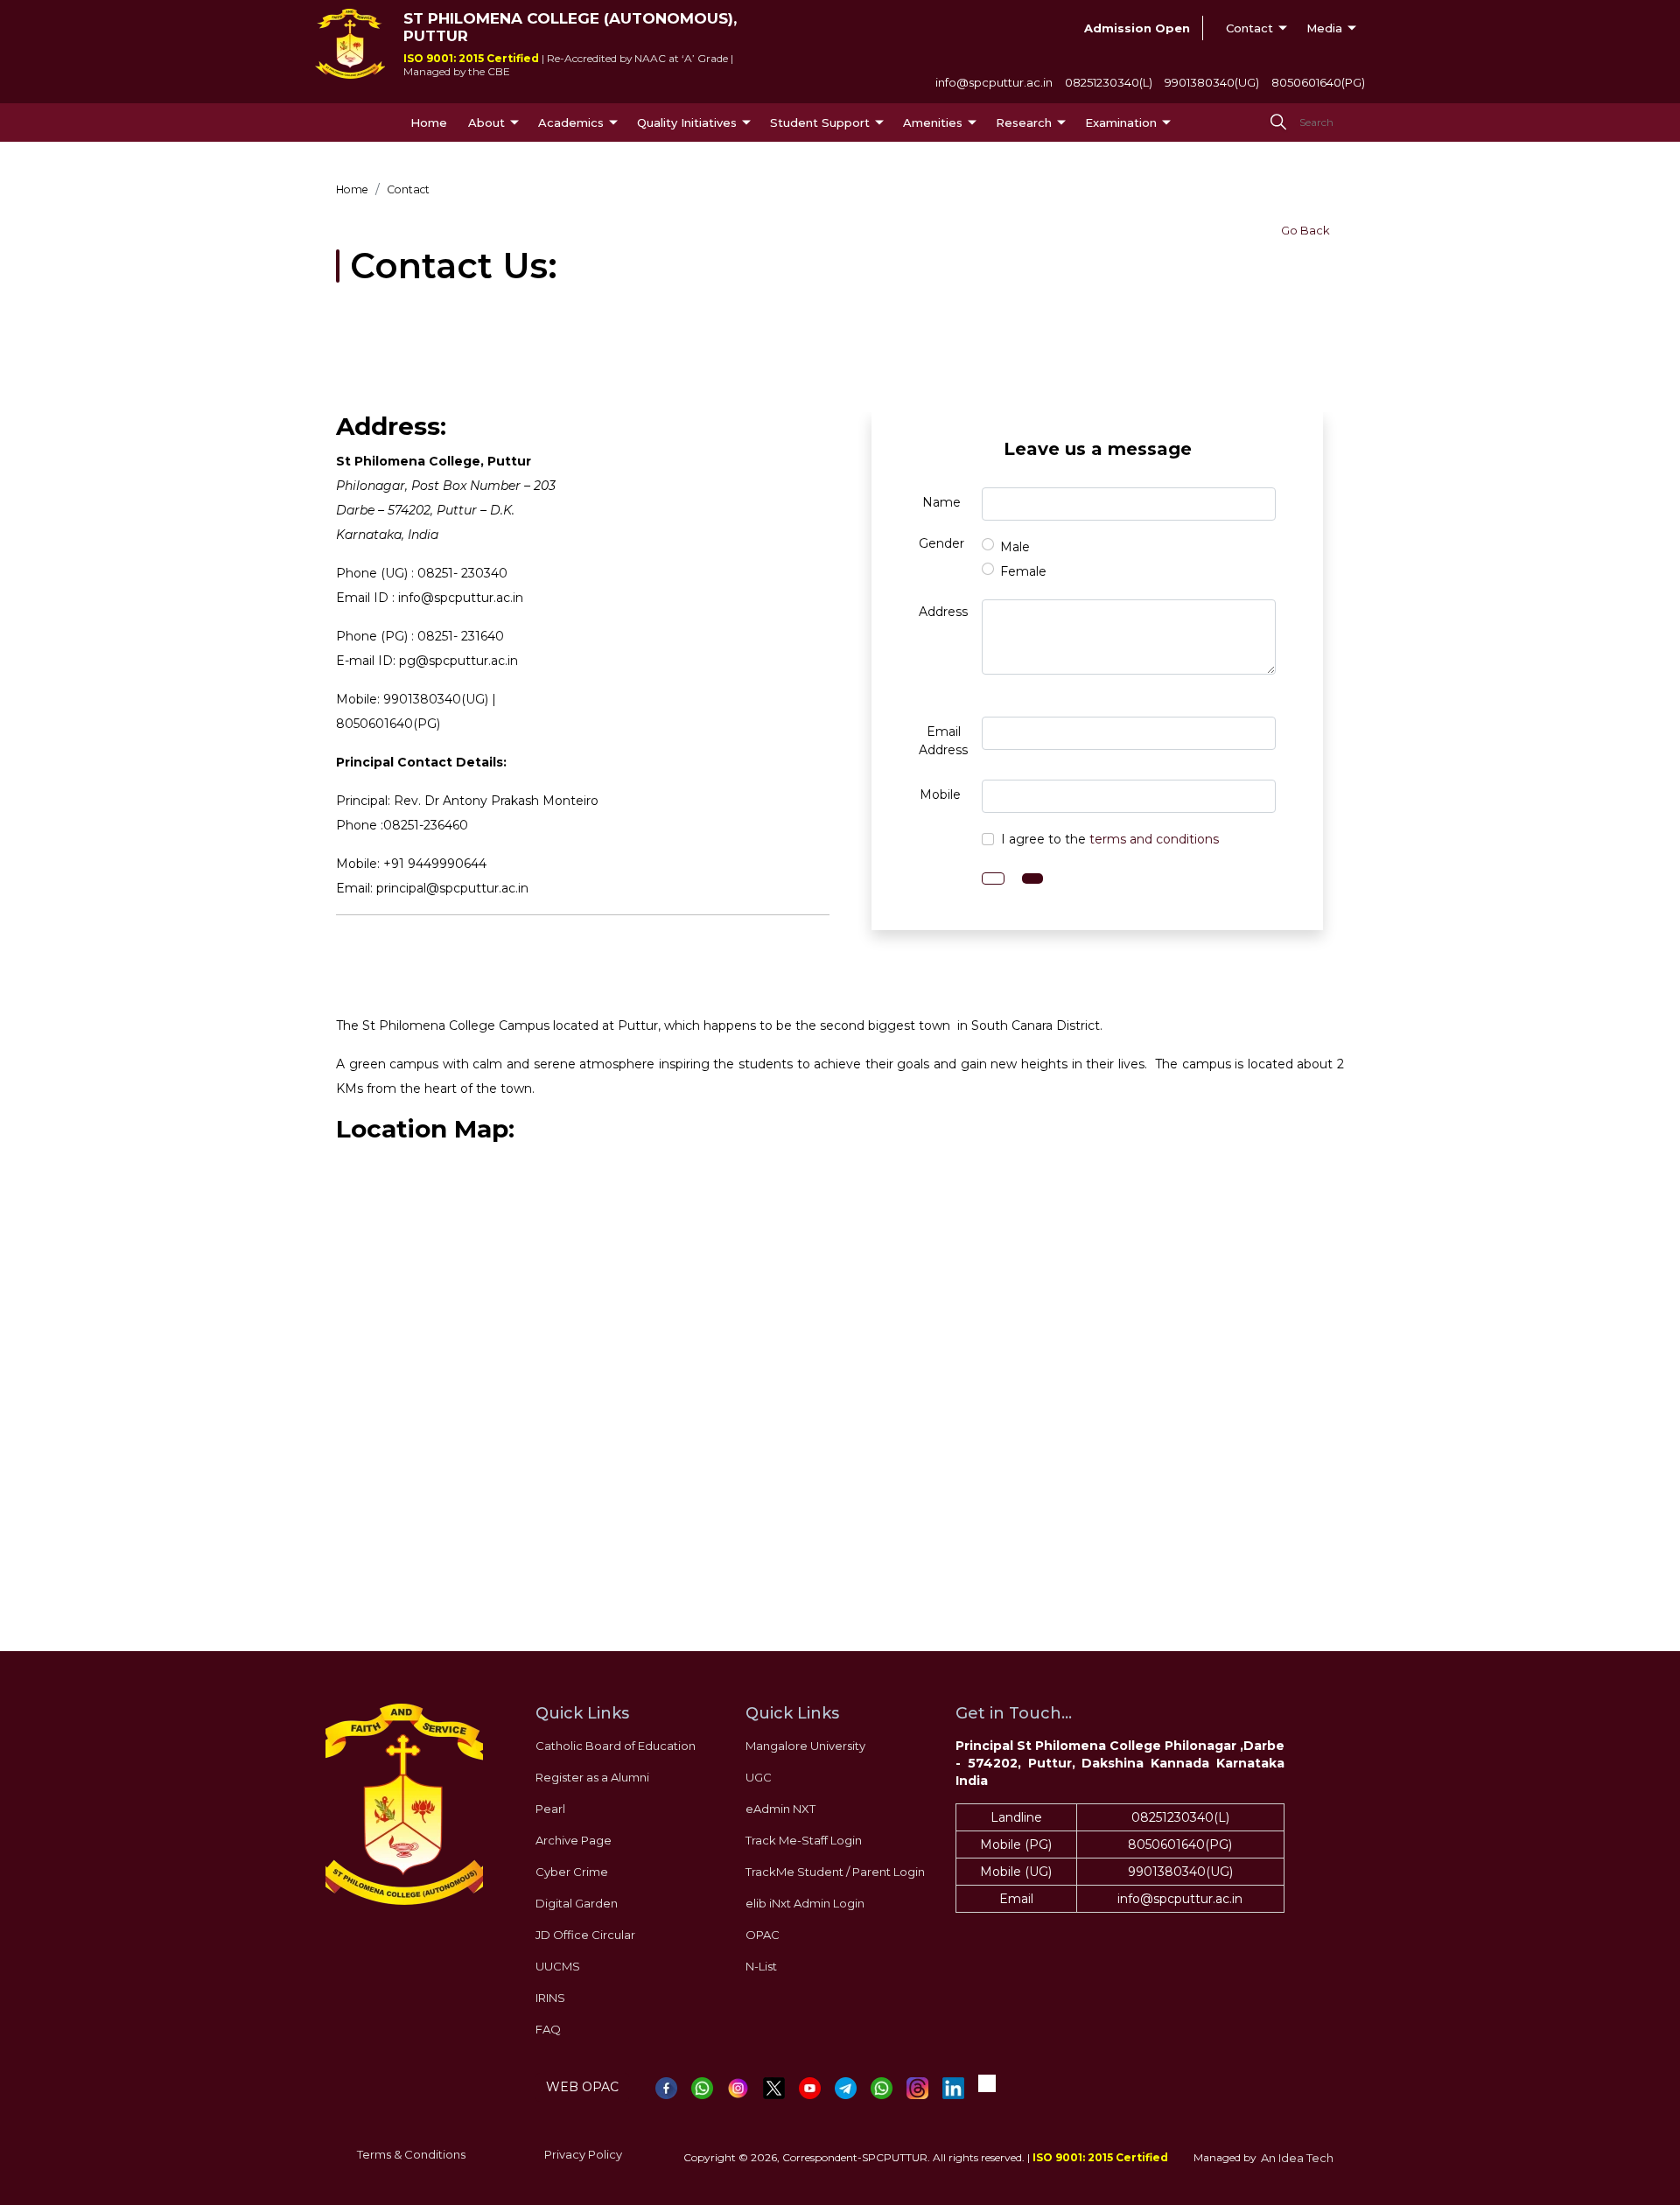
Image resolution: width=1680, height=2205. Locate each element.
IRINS (550, 1998)
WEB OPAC (582, 2087)
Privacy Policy (583, 2154)
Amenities (933, 122)
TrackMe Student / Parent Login (835, 1872)
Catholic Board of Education (616, 1746)
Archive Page (574, 1840)
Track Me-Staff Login (804, 1840)
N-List (761, 1966)
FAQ (548, 2029)
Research (1024, 122)
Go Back (1305, 230)
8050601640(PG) (1318, 82)
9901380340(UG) (1212, 82)
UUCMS (558, 1966)
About (486, 122)
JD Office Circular (585, 1935)
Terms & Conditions (411, 2154)
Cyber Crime (572, 1872)
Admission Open (1137, 28)
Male (1015, 547)
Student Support (820, 122)
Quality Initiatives (687, 122)
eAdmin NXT (780, 1809)
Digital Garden (577, 1903)
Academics (571, 122)
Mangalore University (805, 1746)
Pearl (550, 1809)
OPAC (763, 1935)
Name (941, 502)
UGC (759, 1777)
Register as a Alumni (592, 1777)
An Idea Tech (1297, 2158)
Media (1324, 28)
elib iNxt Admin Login (805, 1903)
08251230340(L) (1109, 82)
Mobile (940, 794)
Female (1023, 571)
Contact (1249, 28)
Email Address (943, 741)
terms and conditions (1154, 839)
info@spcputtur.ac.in (994, 82)
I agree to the (1110, 839)
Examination (1121, 122)
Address (943, 612)
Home (429, 122)
